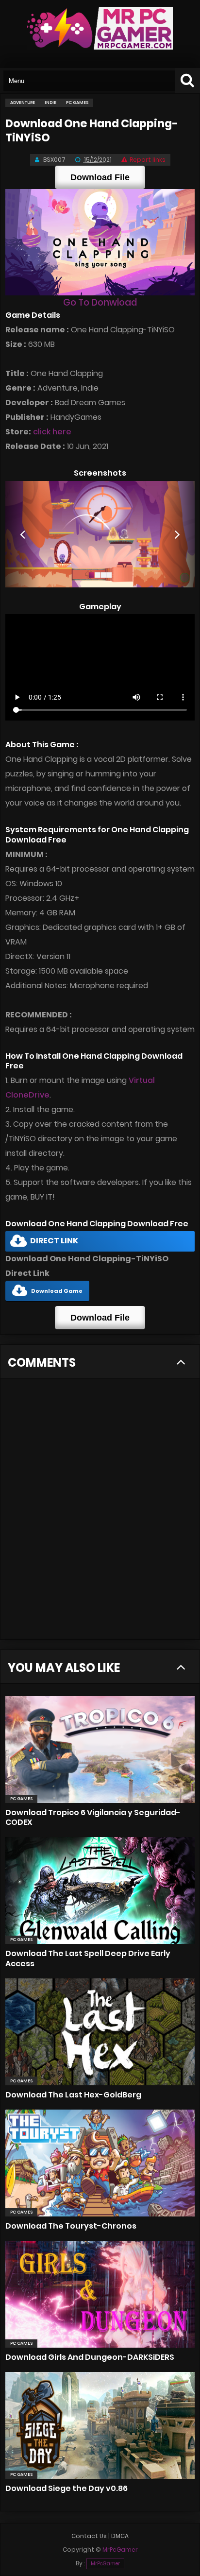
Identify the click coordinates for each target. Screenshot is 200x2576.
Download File (100, 177)
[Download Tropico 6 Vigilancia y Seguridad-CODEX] (100, 1750)
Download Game (57, 1291)
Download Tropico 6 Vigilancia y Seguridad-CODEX (93, 1817)
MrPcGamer (105, 2564)
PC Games (21, 1799)
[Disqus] (100, 1514)
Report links (148, 160)
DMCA (120, 2536)
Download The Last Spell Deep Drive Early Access (88, 1958)
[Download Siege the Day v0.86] (100, 2425)
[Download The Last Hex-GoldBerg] (100, 2032)
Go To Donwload (100, 302)
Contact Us (89, 2536)
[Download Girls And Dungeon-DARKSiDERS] (100, 2294)
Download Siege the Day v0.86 (67, 2488)
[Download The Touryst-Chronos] (100, 2163)
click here (52, 432)
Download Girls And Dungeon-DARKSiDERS (90, 2357)
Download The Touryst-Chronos (71, 2226)
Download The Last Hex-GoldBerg (73, 2095)
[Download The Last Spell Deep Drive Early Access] (100, 1890)
